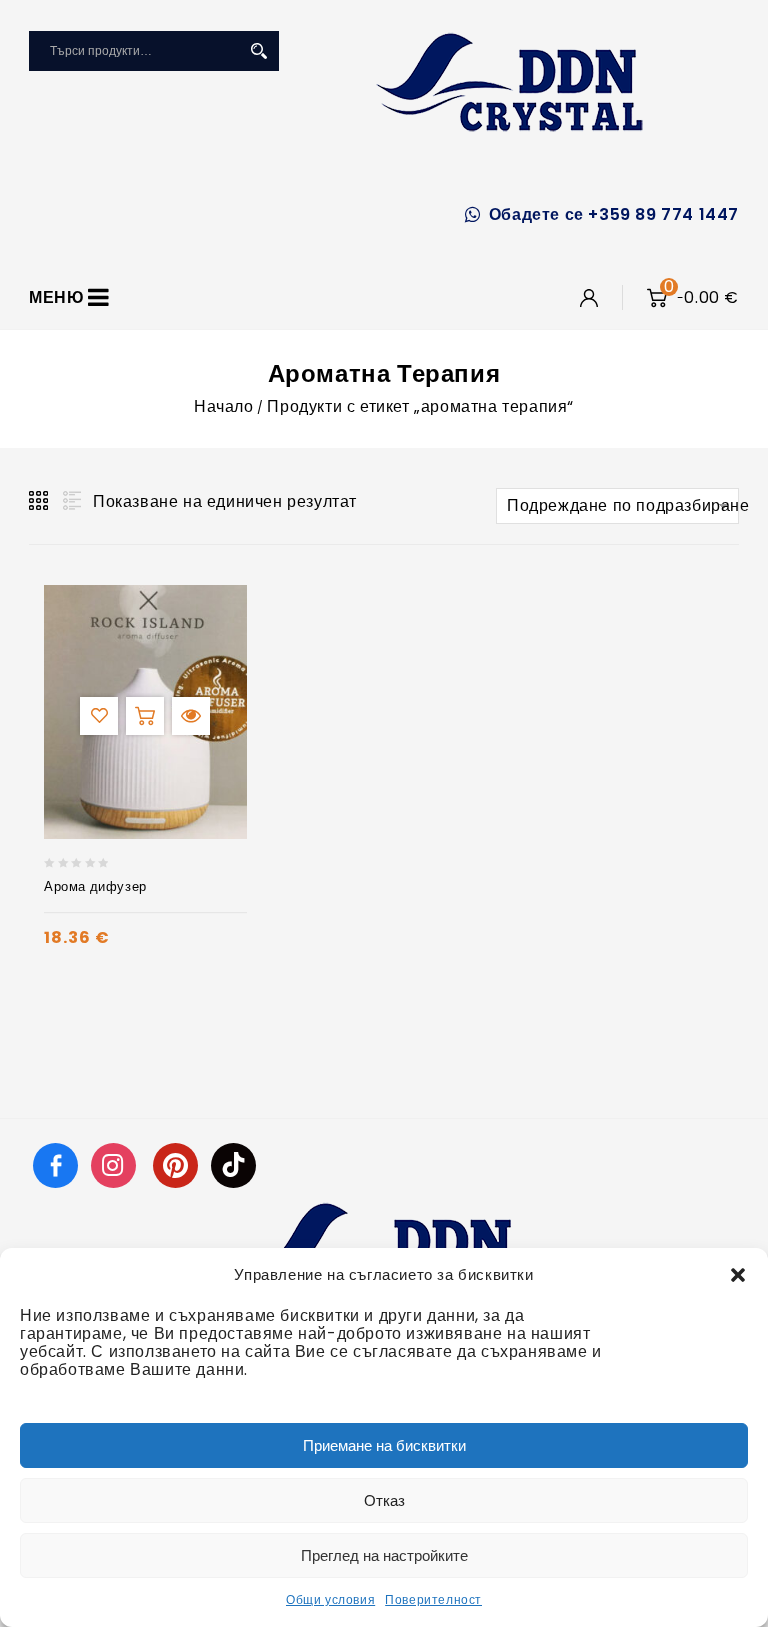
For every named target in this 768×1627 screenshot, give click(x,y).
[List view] (70, 501)
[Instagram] (116, 1164)
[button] (738, 1275)
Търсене (259, 51)
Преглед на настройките (384, 1555)
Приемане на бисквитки (384, 1445)
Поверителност (433, 1599)
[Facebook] (55, 1164)
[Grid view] (40, 501)
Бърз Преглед (191, 716)
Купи (145, 716)
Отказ (384, 1500)
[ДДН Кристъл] (509, 82)
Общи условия (330, 1599)
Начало (224, 406)
